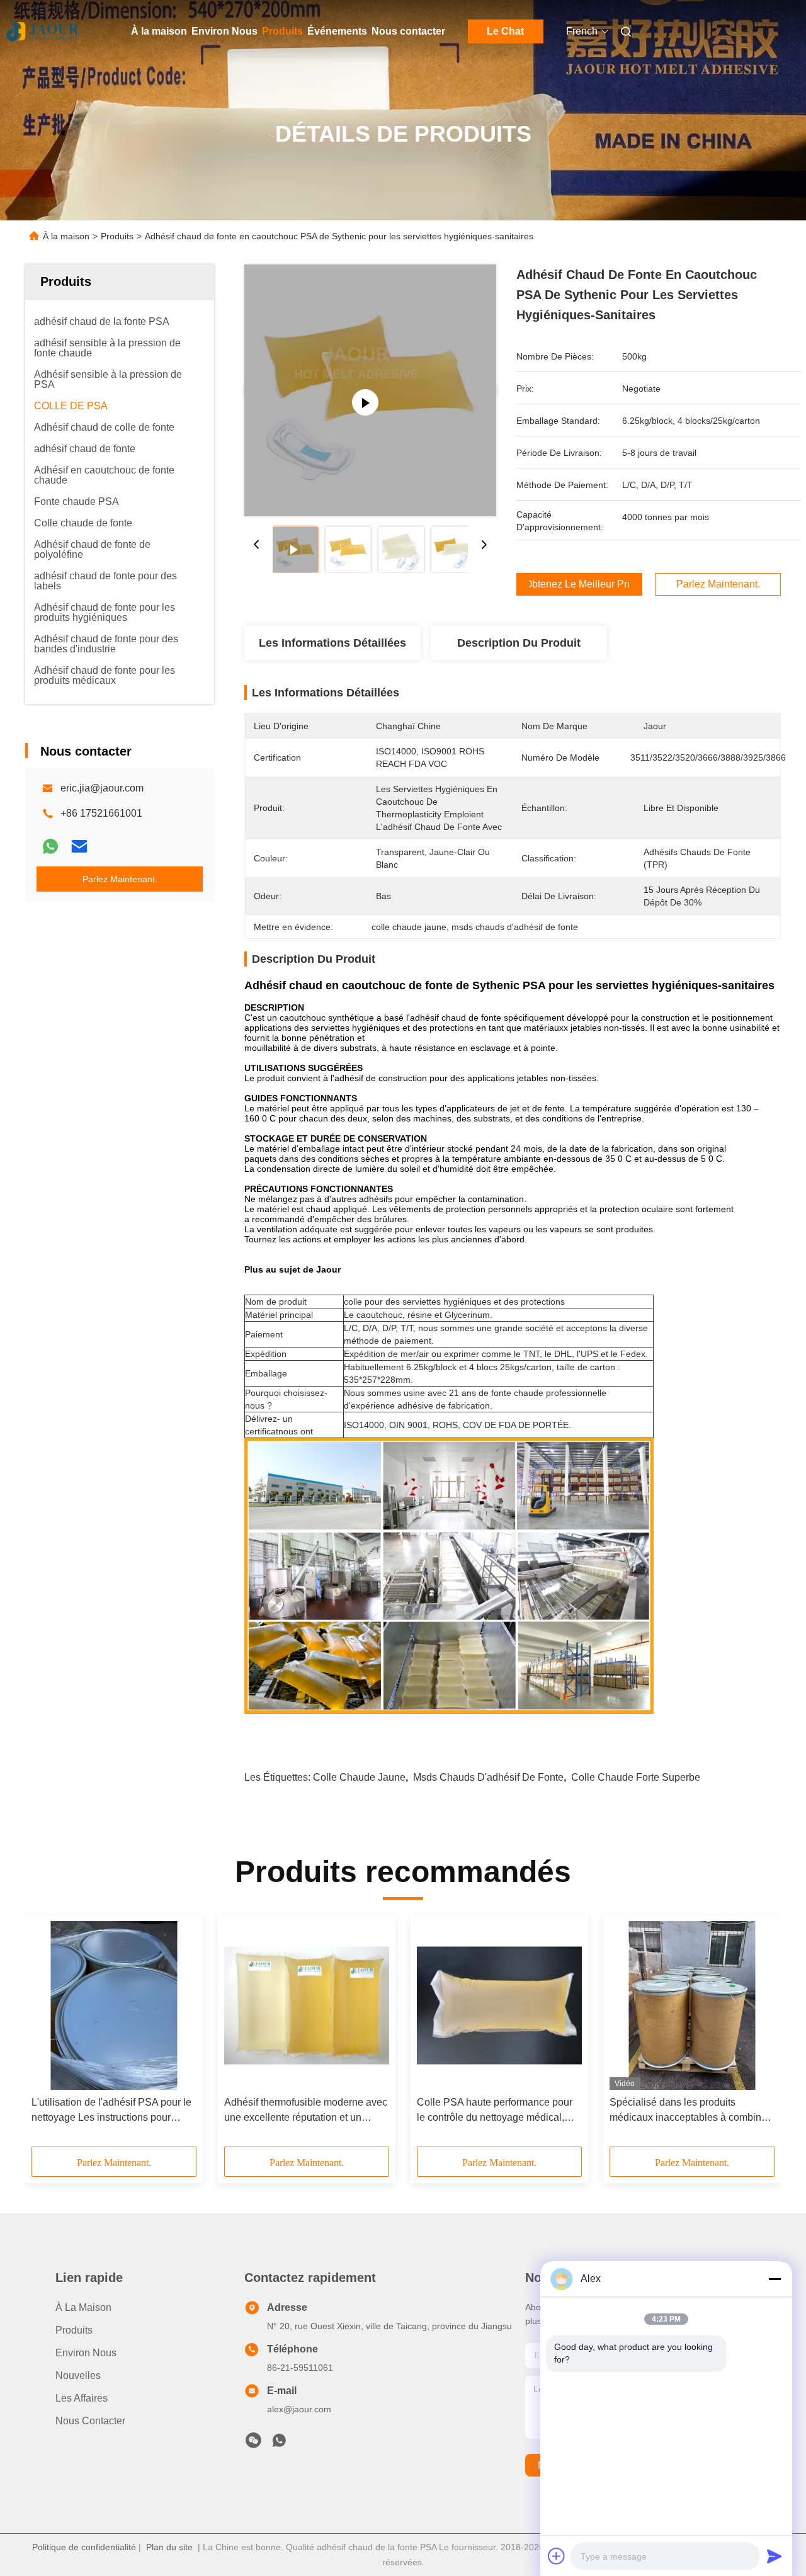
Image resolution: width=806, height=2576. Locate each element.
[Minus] (775, 2279)
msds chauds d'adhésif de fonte (488, 1777)
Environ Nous (224, 31)
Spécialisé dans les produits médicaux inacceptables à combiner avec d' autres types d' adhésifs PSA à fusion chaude (690, 2111)
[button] (48, 2035)
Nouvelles (78, 2375)
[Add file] (557, 2556)
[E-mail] (79, 846)
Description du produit (519, 643)
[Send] (775, 2556)
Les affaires (82, 2398)
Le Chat (505, 31)
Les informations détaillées (332, 643)
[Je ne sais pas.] (50, 846)
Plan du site (169, 2547)
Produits (282, 31)
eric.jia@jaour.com (102, 788)
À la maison (159, 31)
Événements (337, 31)
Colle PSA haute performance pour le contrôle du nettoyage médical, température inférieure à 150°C (495, 2111)
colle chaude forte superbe (636, 1777)
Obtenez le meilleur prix (579, 584)
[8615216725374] (279, 2444)
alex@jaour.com (299, 2409)
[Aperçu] (43, 31)
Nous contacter (408, 31)
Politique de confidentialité (84, 2547)
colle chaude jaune (359, 1777)
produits (74, 2330)
